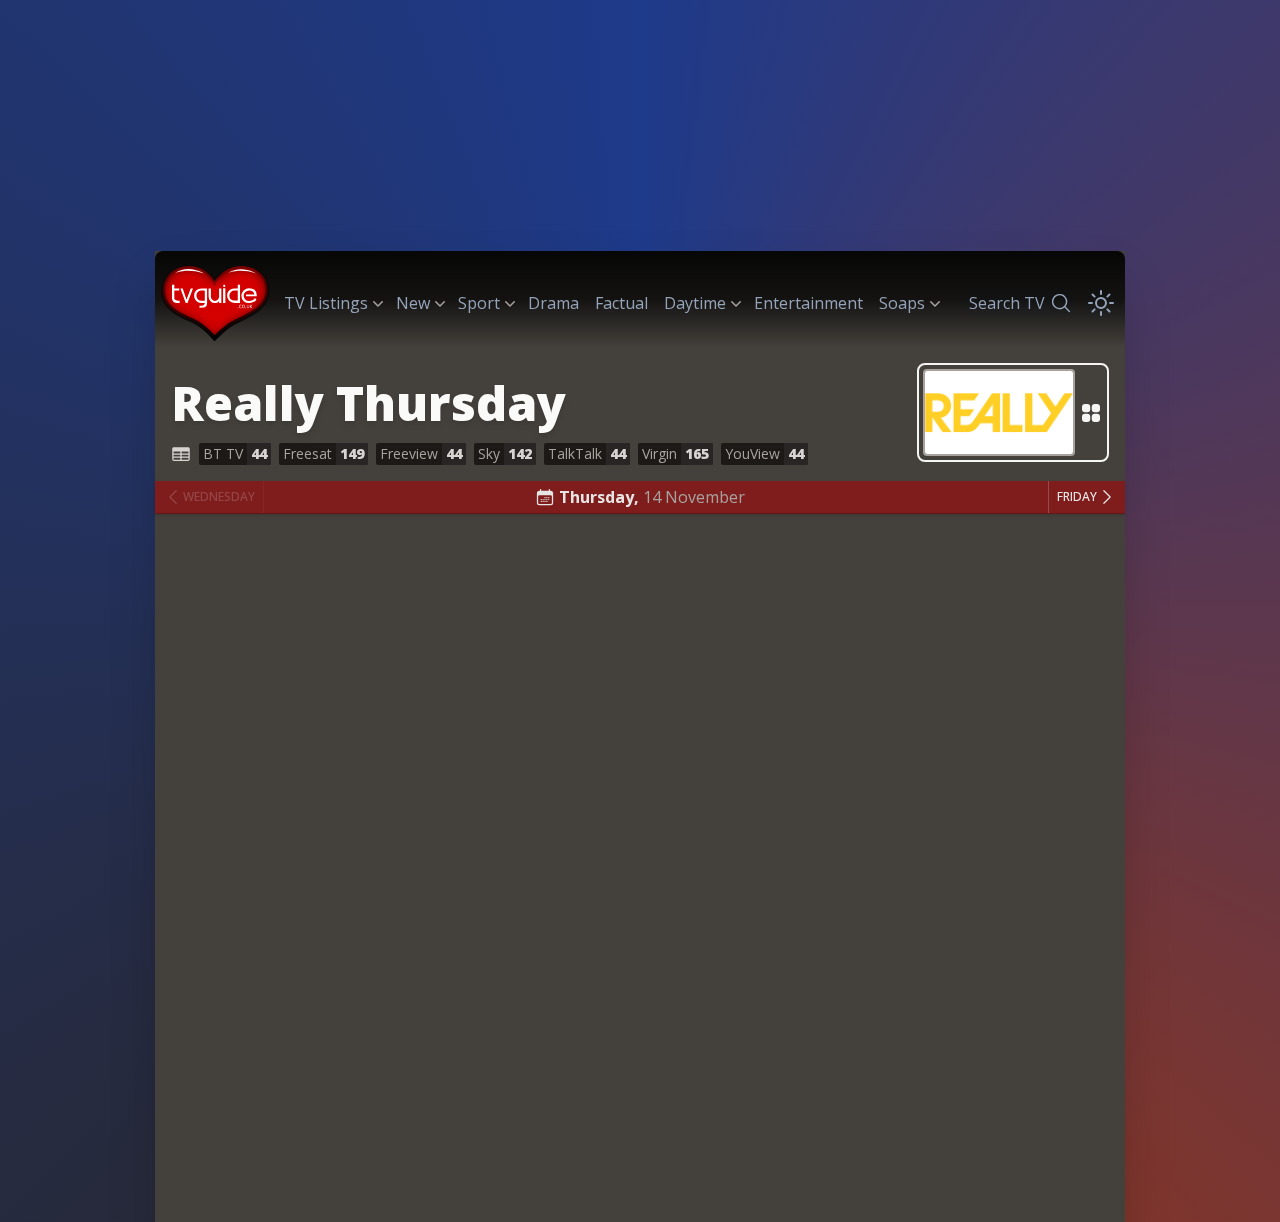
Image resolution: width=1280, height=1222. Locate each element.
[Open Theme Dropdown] (1101, 303)
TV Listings (326, 303)
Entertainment (808, 303)
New (413, 303)
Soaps (902, 303)
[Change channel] (1013, 412)
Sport (479, 303)
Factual (621, 303)
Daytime (695, 303)
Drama (553, 303)
